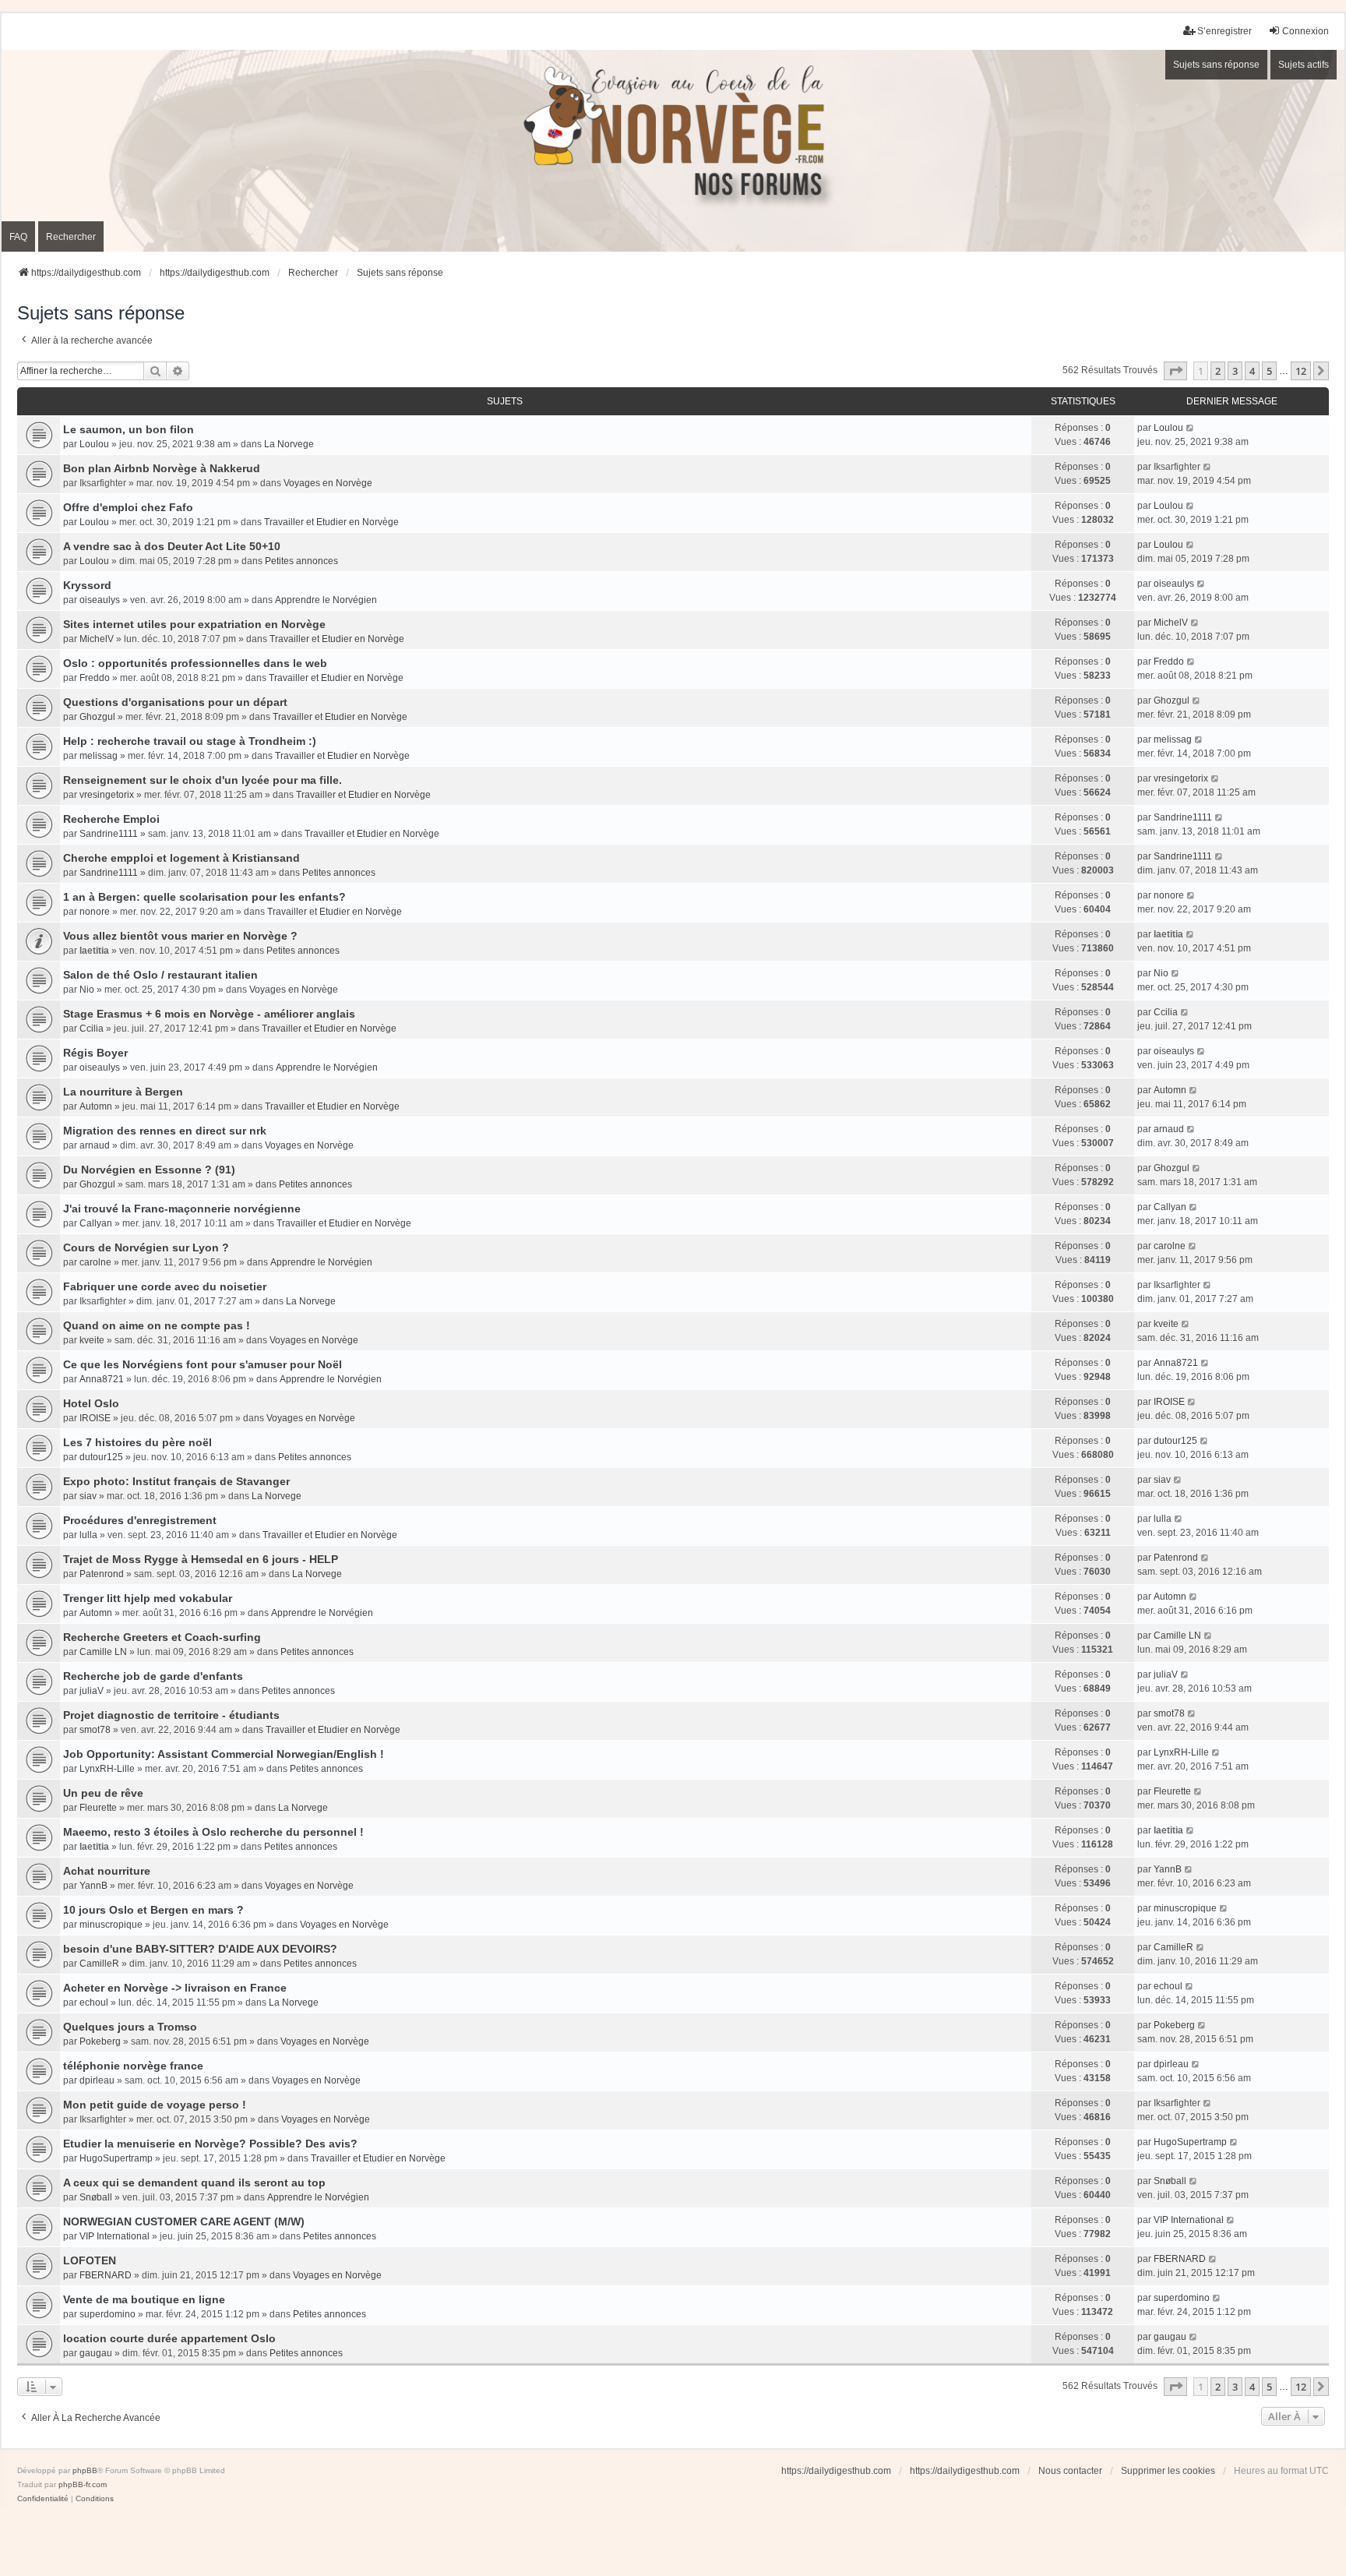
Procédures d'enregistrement (140, 1520)
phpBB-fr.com (83, 2484)
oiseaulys (100, 600)
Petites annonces (301, 561)
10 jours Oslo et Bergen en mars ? (153, 1910)
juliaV (92, 1691)
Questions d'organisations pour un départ (175, 702)
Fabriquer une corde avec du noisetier (165, 1286)
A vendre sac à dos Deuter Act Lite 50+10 (172, 546)
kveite (92, 1340)
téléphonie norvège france (133, 2066)
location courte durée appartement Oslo (169, 2338)
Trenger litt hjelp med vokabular (148, 1598)
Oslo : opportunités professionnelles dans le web (195, 663)
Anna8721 (102, 1379)
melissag (99, 756)
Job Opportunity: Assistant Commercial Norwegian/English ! (224, 1754)
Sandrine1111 (109, 834)
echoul (94, 2003)
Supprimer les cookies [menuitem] (1168, 2471)
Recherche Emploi (111, 819)
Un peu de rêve (103, 1793)
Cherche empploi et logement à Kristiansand (181, 858)
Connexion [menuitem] (1305, 31)
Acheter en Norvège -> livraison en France (175, 1988)
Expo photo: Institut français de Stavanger (176, 1481)
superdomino (107, 2314)
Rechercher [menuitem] (71, 237)
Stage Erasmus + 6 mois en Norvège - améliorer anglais (209, 1014)
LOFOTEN (90, 2260)
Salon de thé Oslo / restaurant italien (160, 975)
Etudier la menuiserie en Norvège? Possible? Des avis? (210, 2144)
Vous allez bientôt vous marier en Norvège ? (180, 936)
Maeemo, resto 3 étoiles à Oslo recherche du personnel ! (213, 1832)
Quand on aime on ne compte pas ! (157, 1325)
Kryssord (87, 585)
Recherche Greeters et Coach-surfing (162, 1637)
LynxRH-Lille (107, 1769)
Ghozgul (97, 717)
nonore (95, 912)
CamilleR (99, 1964)
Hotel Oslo (91, 1403)
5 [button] (1269, 371)
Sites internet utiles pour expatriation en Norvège (194, 624)
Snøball (96, 2197)
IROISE (95, 1418)
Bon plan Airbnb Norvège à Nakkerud (162, 468)
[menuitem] (43, 2499)
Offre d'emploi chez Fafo (128, 507)
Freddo (95, 678)
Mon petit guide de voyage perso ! (155, 2105)
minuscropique (111, 1925)
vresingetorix (107, 795)
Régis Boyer (95, 1053)
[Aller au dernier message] (1191, 428)
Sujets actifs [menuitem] (1304, 65)
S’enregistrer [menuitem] (1224, 31)
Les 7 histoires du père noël (137, 1442)
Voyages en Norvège (328, 483)
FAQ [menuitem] (18, 237)
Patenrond (102, 1574)
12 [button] (1301, 371)
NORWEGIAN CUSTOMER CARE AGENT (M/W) (184, 2221)
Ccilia (92, 1029)
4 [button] (1252, 371)
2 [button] (1218, 371)
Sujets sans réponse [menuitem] (1216, 65)
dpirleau (97, 2080)
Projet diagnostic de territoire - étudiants (171, 1715)
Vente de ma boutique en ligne (144, 2299)
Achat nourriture (107, 1871)
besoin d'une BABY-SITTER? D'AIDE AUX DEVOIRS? (200, 1949)
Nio (87, 990)
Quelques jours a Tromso (130, 2027)
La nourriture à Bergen (123, 1092)
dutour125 (101, 1457)
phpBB (85, 2470)
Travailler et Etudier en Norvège (331, 522)
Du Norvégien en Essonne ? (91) (149, 1170)
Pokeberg (100, 2041)
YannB (93, 1886)
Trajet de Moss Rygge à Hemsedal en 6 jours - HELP (201, 1559)
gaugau (96, 2353)
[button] (1175, 371)
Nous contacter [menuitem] (1070, 2471)
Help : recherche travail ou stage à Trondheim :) (190, 741)
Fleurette (98, 1808)
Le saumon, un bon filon (129, 429)
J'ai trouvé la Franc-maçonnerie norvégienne (182, 1209)
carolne (95, 1262)
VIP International (115, 2236)
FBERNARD (106, 2275)
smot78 (95, 1730)
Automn (96, 1106)
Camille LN (103, 1652)
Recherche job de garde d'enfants (153, 1676)
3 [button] (1235, 371)
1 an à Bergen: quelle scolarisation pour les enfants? (204, 897)
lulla (88, 1535)
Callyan (96, 1223)
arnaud (95, 1145)
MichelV (97, 639)
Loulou (94, 444)
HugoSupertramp (116, 2158)
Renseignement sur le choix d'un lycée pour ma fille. (203, 780)
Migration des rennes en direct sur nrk (165, 1131)
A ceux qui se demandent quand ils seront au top (194, 2183)
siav (88, 1496)
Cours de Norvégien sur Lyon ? (146, 1247)
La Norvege (289, 444)
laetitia (94, 951)
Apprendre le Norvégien (326, 600)
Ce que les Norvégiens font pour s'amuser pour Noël (203, 1364)
